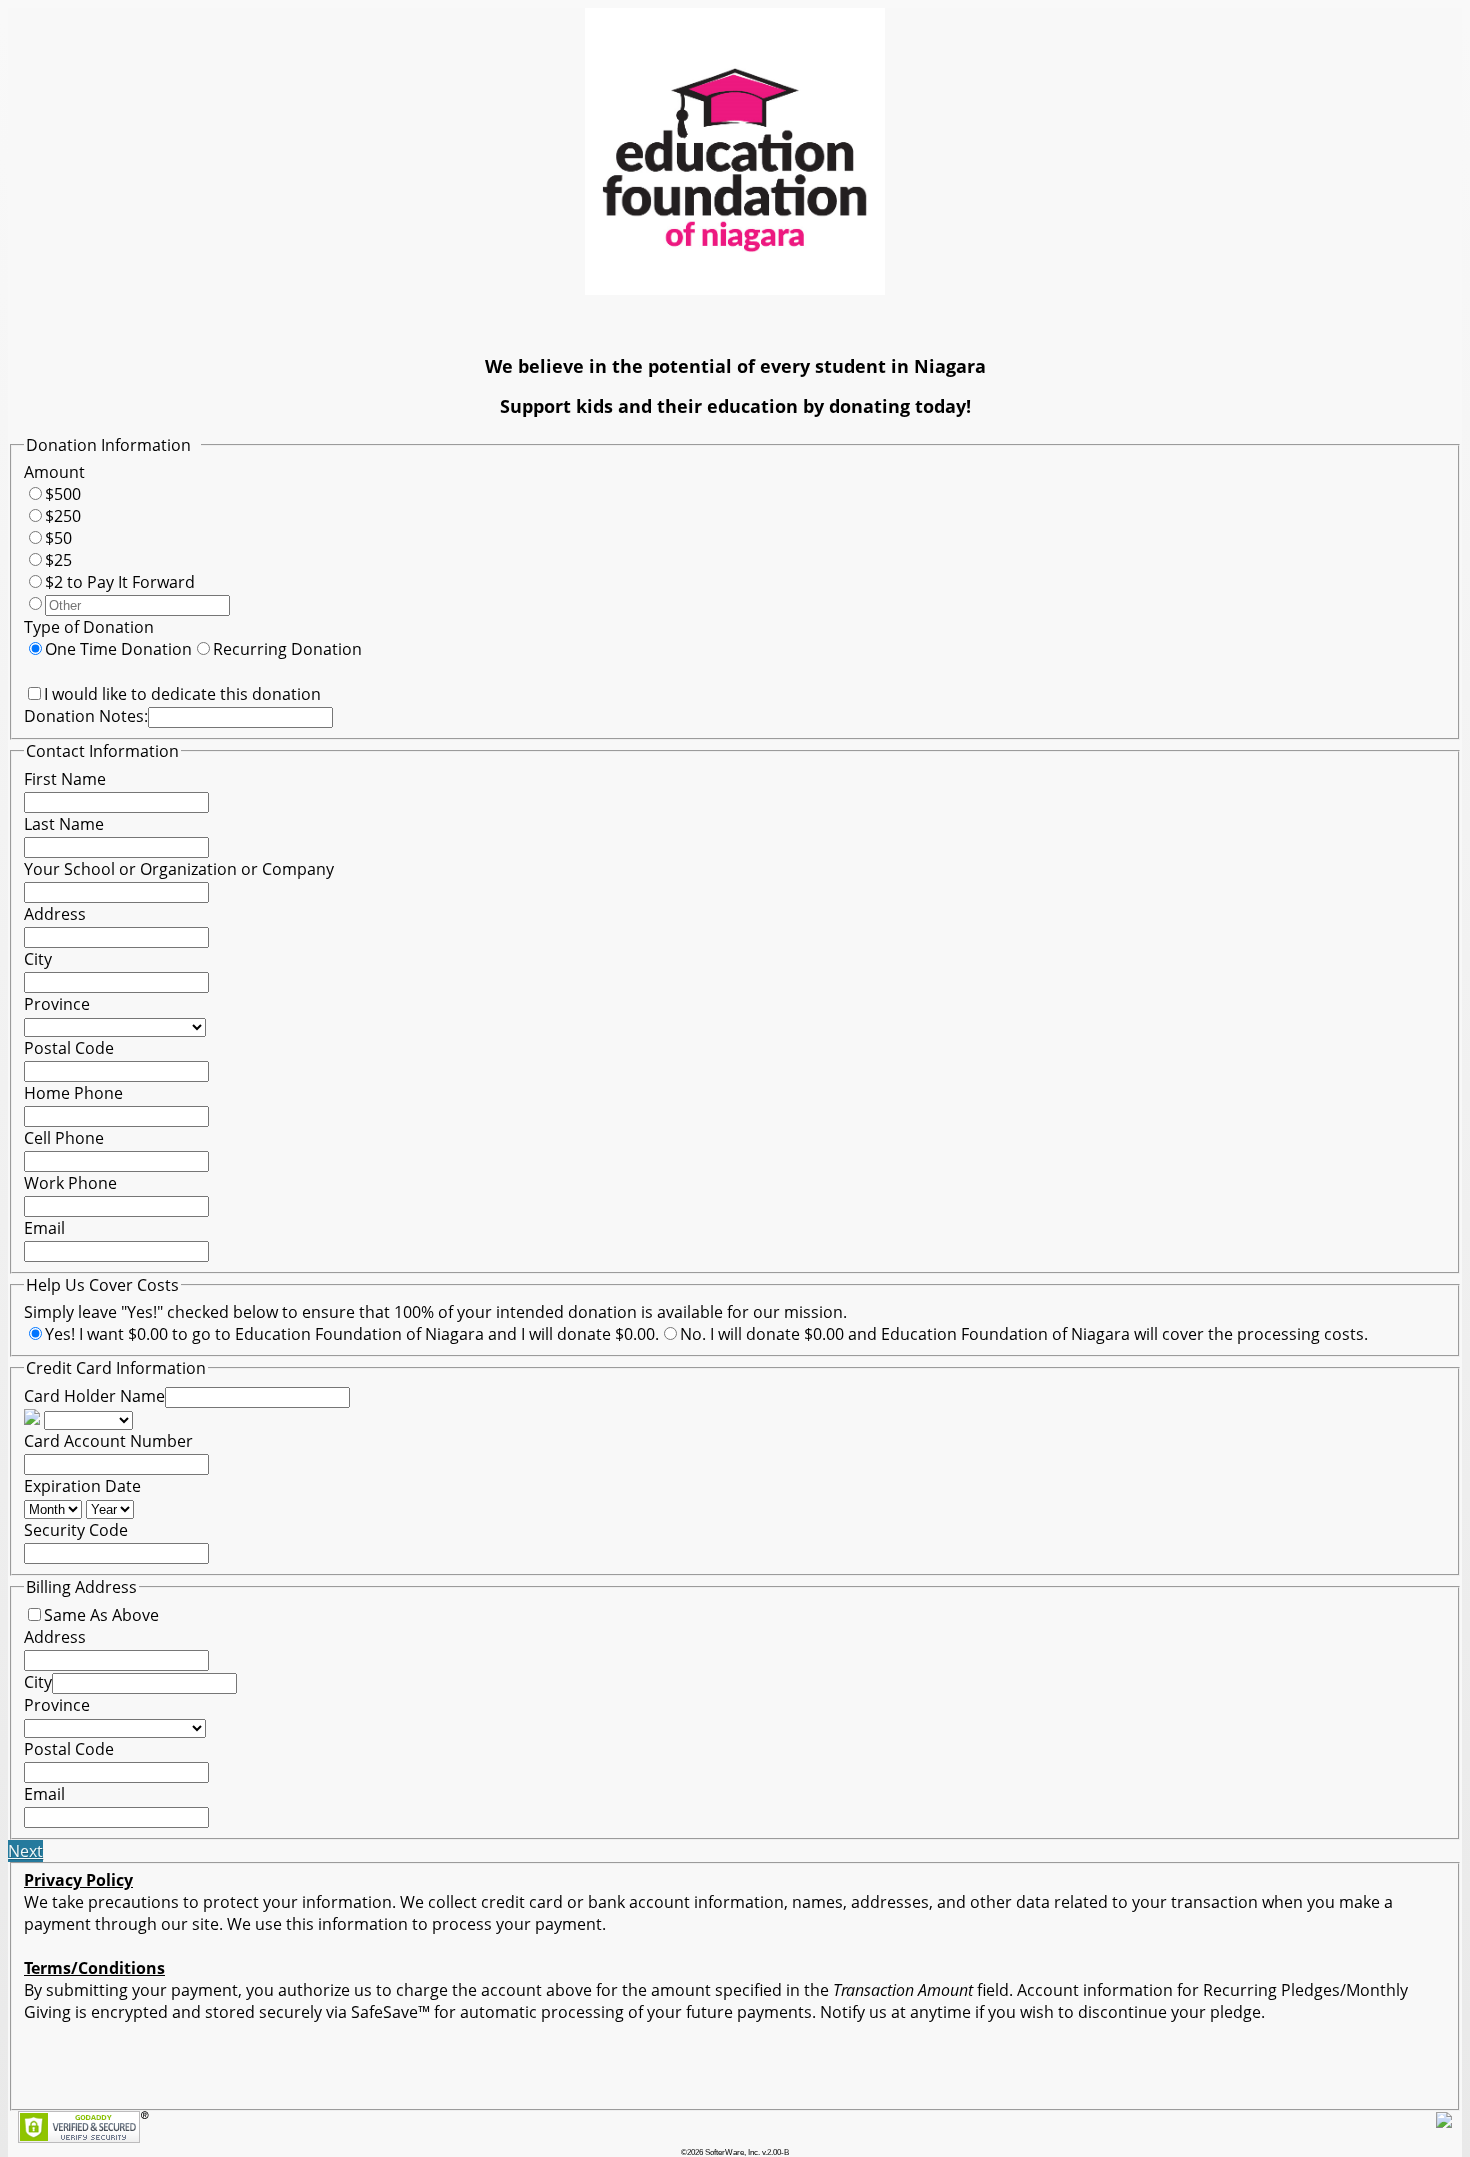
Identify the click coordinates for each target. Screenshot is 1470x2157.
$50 (58, 538)
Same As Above (101, 1615)
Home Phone (73, 1093)
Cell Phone (64, 1138)
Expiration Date (82, 1486)
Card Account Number (108, 1441)
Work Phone (70, 1183)
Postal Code (69, 1048)
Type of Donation (89, 627)
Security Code (76, 1530)
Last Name (64, 824)
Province (57, 1004)
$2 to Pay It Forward (120, 582)
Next (25, 1851)
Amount (54, 472)
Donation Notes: (86, 716)
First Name (65, 779)
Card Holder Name (94, 1396)
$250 (63, 516)
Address (55, 914)
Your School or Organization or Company (179, 869)
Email (44, 1228)
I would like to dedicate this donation (182, 694)
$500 (63, 494)
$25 (58, 560)
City (38, 959)
